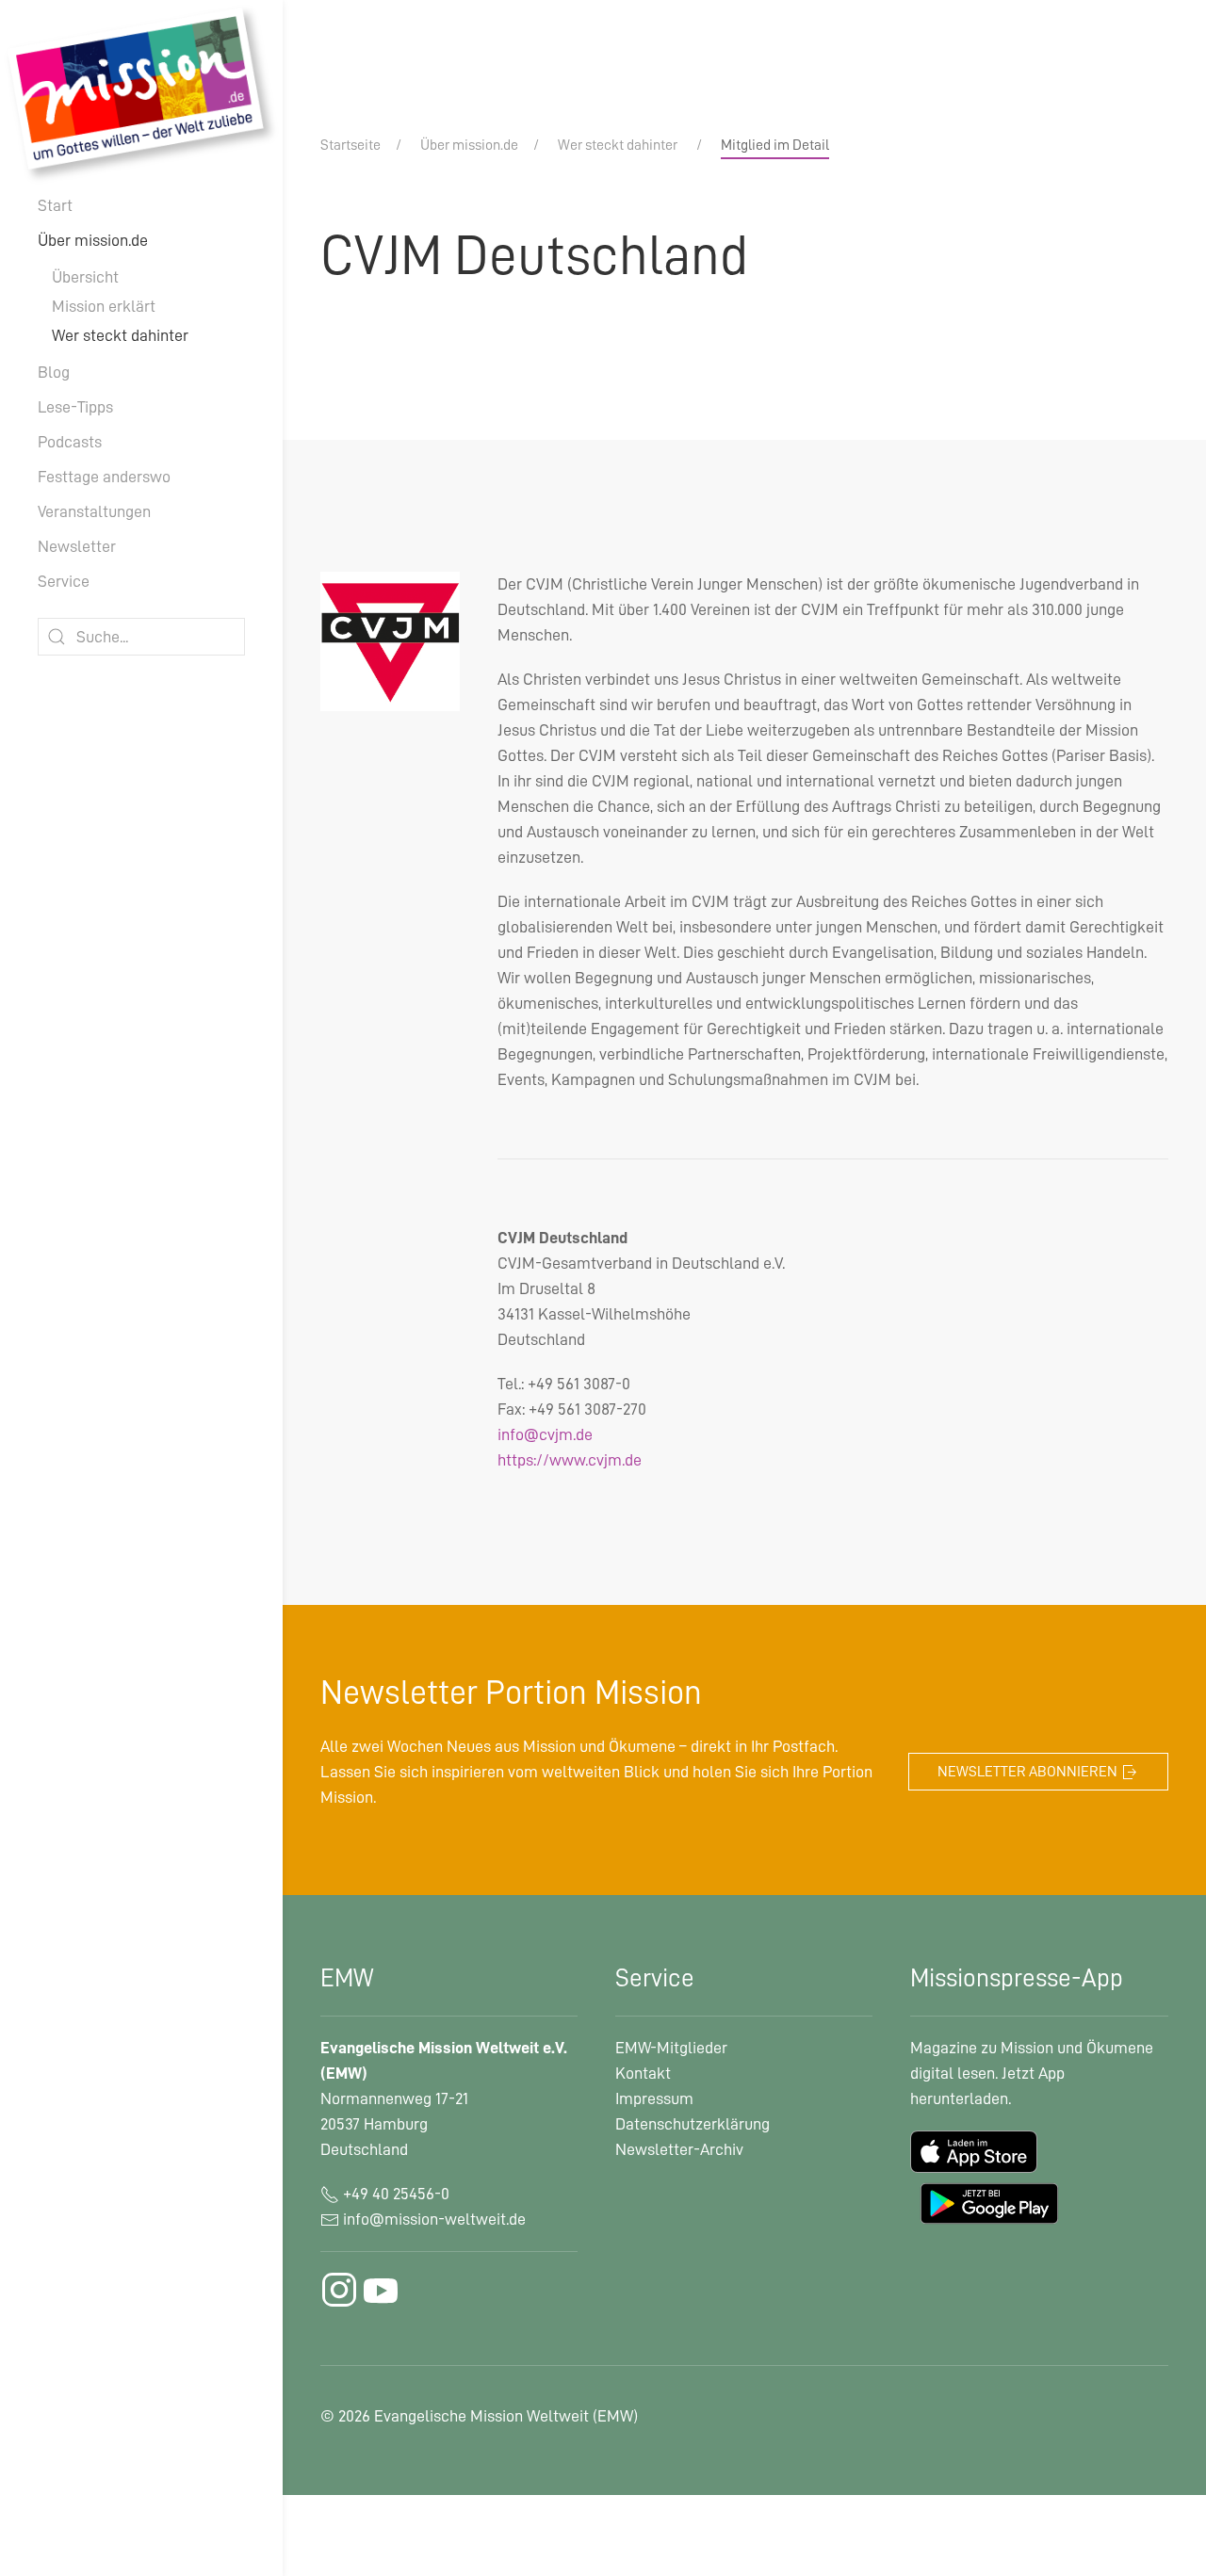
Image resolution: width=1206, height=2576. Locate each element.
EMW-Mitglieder (671, 2048)
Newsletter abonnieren (1029, 1772)
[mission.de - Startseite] (141, 93)
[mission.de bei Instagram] (339, 2290)
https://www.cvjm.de (570, 1460)
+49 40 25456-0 (394, 2194)
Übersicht (85, 277)
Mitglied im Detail (775, 145)
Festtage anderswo (104, 477)
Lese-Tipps (75, 407)
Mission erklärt (104, 306)
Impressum (654, 2098)
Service (64, 581)
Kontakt (643, 2073)
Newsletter (77, 546)
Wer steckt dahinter (120, 335)
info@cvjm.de (545, 1434)
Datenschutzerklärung (693, 2124)
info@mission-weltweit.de (434, 2219)
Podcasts (70, 442)
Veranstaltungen (94, 511)
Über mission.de (93, 240)
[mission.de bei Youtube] (381, 2290)
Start (55, 205)
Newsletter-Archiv (679, 2149)
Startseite (350, 145)
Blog (54, 372)
